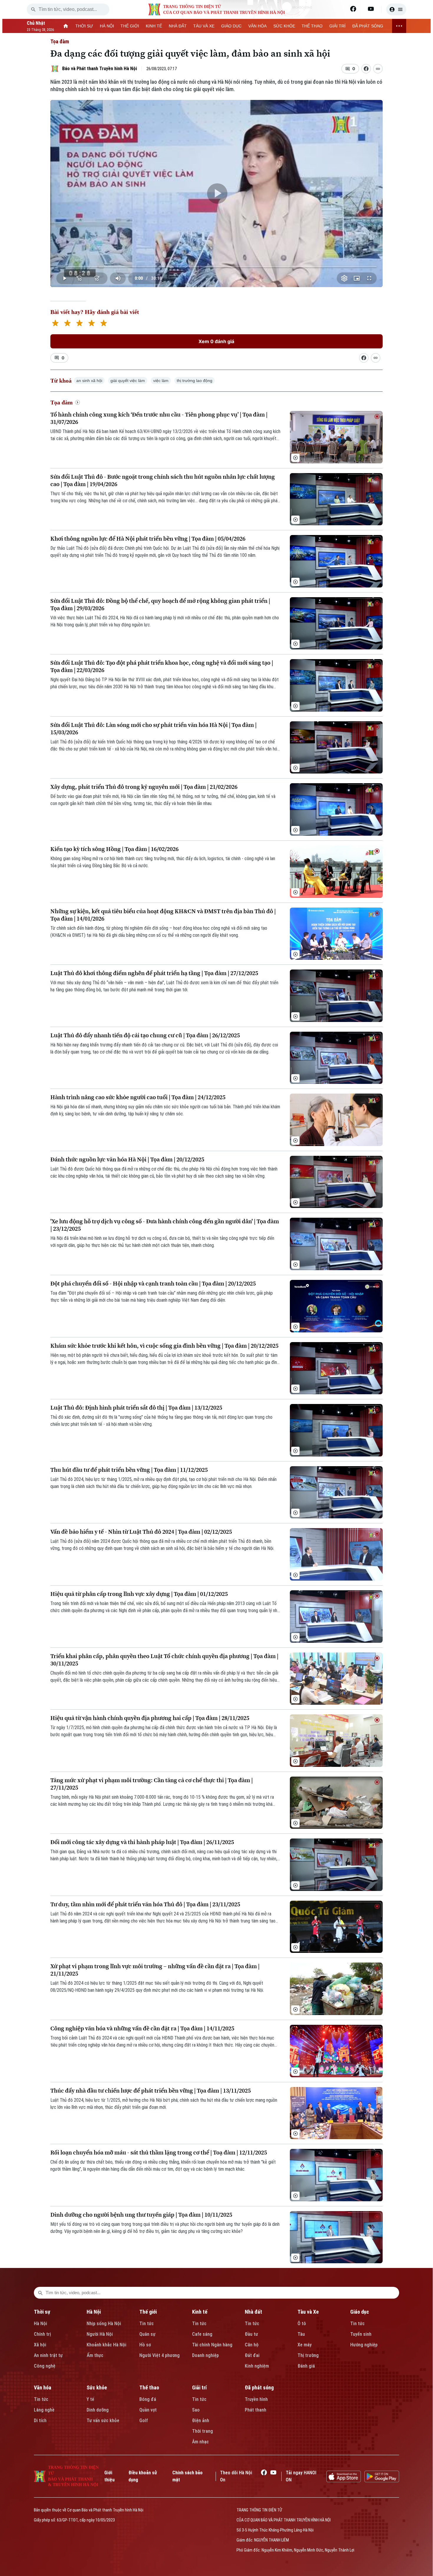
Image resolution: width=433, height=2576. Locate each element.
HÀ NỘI (107, 26)
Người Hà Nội (100, 2334)
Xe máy (305, 2345)
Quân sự (147, 2334)
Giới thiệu (109, 2476)
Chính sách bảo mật (187, 2476)
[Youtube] (371, 9)
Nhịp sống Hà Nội (104, 2324)
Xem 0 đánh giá (216, 341)
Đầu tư (251, 2334)
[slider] (217, 266)
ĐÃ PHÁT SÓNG (368, 26)
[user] (396, 9)
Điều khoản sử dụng (143, 2476)
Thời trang (203, 2431)
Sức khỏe (97, 2387)
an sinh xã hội (89, 381)
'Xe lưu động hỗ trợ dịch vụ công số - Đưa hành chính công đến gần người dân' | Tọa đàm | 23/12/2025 (165, 1225)
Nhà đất (253, 2312)
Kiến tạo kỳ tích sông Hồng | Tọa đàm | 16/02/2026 (114, 849)
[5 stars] (104, 324)
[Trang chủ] (66, 26)
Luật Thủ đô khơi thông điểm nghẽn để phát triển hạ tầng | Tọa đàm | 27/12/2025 (154, 973)
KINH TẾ (154, 26)
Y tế (90, 2399)
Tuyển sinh (361, 2334)
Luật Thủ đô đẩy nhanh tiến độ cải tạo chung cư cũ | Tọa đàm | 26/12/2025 (145, 1035)
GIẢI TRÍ (337, 26)
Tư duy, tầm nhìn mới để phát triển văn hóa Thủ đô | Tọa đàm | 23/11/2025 (145, 1904)
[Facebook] (353, 9)
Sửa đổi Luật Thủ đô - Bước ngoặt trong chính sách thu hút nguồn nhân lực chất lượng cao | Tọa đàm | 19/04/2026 (163, 480)
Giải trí (199, 2387)
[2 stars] (67, 324)
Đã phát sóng (259, 2387)
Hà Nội (41, 2324)
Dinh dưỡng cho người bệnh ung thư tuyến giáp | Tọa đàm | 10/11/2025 (141, 2215)
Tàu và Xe (308, 2312)
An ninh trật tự (48, 2355)
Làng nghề (44, 2410)
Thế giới (148, 2312)
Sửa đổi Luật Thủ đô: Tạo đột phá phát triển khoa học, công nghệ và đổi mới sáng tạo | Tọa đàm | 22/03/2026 (162, 666)
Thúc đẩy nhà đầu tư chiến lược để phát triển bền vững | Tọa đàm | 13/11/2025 (151, 2091)
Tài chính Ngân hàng (212, 2345)
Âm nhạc (200, 2442)
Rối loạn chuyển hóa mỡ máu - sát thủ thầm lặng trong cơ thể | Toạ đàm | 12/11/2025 (159, 2153)
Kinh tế (200, 2312)
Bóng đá (148, 2399)
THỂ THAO (312, 26)
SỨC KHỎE (284, 26)
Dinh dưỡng (98, 2410)
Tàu (301, 2334)
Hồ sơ (145, 2345)
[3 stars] (79, 324)
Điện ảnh (201, 2421)
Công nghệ (45, 2366)
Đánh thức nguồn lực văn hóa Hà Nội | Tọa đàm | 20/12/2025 (127, 1159)
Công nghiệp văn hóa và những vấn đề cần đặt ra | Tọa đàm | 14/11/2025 (142, 2028)
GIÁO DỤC (231, 26)
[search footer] (40, 2293)
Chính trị (42, 2334)
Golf (144, 2421)
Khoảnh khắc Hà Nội (106, 2345)
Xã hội (40, 2345)
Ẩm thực (95, 2355)
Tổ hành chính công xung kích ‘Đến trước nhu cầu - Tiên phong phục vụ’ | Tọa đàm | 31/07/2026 (159, 418)
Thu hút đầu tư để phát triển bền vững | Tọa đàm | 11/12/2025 (129, 1470)
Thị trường (308, 2355)
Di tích (40, 2421)
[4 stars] (91, 324)
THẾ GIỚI (130, 26)
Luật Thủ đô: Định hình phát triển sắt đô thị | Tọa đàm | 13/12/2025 (136, 1408)
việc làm (161, 381)
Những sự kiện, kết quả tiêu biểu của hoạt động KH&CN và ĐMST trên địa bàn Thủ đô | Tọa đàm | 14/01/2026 (163, 915)
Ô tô (302, 2324)
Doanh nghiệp (205, 2355)
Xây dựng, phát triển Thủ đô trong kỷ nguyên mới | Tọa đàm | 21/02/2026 (144, 787)
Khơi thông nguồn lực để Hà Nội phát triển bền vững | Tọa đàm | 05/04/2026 (148, 539)
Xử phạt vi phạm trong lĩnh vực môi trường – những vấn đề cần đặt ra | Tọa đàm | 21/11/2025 (155, 1970)
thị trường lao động (195, 381)
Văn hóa (43, 2387)
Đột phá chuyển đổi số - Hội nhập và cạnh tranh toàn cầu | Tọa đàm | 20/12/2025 (153, 1284)
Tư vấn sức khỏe (103, 2421)
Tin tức (147, 2324)
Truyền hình (256, 2399)
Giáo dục (360, 2312)
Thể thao (149, 2387)
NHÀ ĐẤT (178, 26)
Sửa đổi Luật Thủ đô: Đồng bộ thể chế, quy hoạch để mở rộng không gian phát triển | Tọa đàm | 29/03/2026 (160, 605)
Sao (196, 2410)
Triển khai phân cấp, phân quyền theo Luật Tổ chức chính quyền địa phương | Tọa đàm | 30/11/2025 (164, 1660)
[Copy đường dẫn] (378, 69)
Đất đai (252, 2355)
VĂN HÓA (257, 26)
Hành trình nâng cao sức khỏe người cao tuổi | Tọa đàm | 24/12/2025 (138, 1097)
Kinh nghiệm (257, 2366)
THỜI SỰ (84, 26)
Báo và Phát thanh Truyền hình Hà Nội (100, 69)
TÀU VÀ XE (204, 26)
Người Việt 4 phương (160, 2355)
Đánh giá (306, 2366)
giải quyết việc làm (128, 381)
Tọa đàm (60, 41)
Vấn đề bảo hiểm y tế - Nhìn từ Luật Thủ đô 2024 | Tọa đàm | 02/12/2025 (141, 1532)
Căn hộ (252, 2345)
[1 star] (55, 324)
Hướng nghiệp (364, 2345)
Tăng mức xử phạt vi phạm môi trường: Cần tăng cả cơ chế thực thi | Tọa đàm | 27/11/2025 (152, 1784)
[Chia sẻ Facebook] (366, 69)
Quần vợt (148, 2410)
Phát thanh (256, 2410)
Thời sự (42, 2312)
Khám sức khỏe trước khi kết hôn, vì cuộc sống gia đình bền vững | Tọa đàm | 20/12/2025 (164, 1346)
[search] (33, 9)
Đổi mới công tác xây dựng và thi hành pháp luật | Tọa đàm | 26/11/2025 (142, 1842)
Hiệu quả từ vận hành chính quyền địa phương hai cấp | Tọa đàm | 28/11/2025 (150, 1718)
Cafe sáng (202, 2334)
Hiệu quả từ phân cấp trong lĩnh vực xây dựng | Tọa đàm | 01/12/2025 (139, 1594)
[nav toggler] (399, 26)
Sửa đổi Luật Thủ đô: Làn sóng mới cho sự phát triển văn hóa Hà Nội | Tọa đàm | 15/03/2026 (153, 729)
